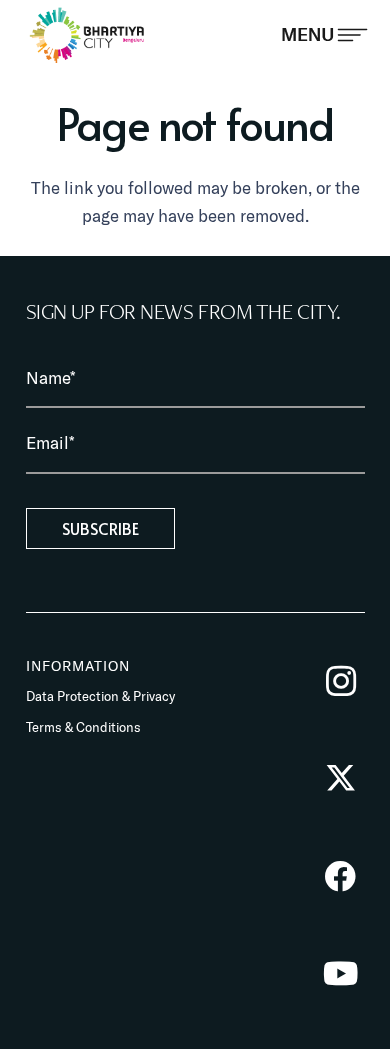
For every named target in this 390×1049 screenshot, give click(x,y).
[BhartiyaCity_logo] (87, 35)
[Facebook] (340, 876)
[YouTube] (340, 973)
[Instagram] (340, 681)
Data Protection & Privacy (100, 696)
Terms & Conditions (83, 727)
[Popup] (324, 35)
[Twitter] (340, 778)
